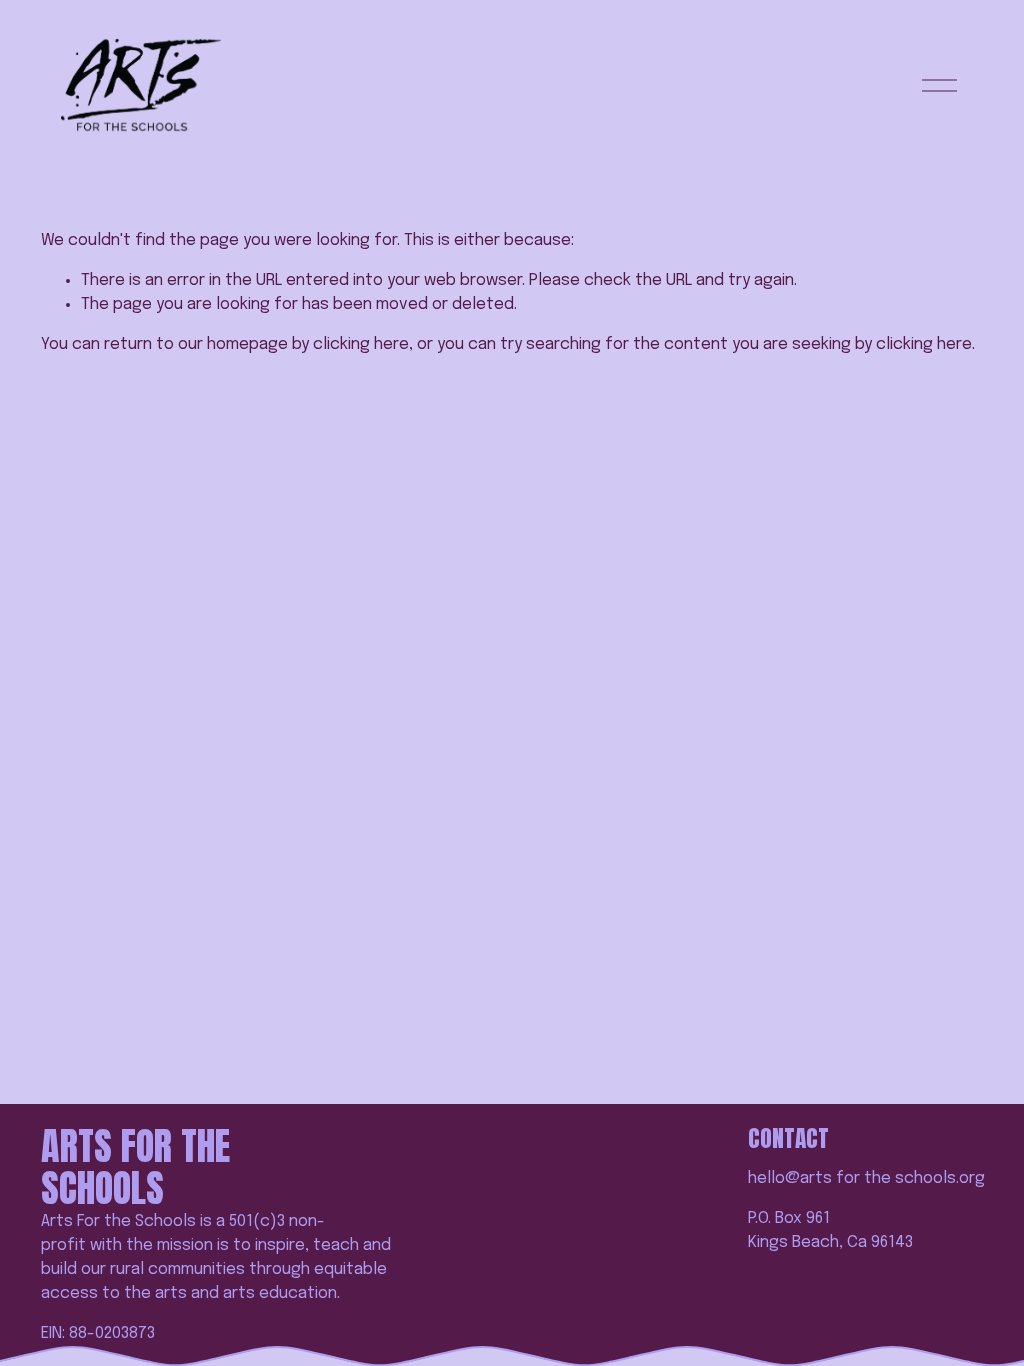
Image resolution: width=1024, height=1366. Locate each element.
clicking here (361, 344)
